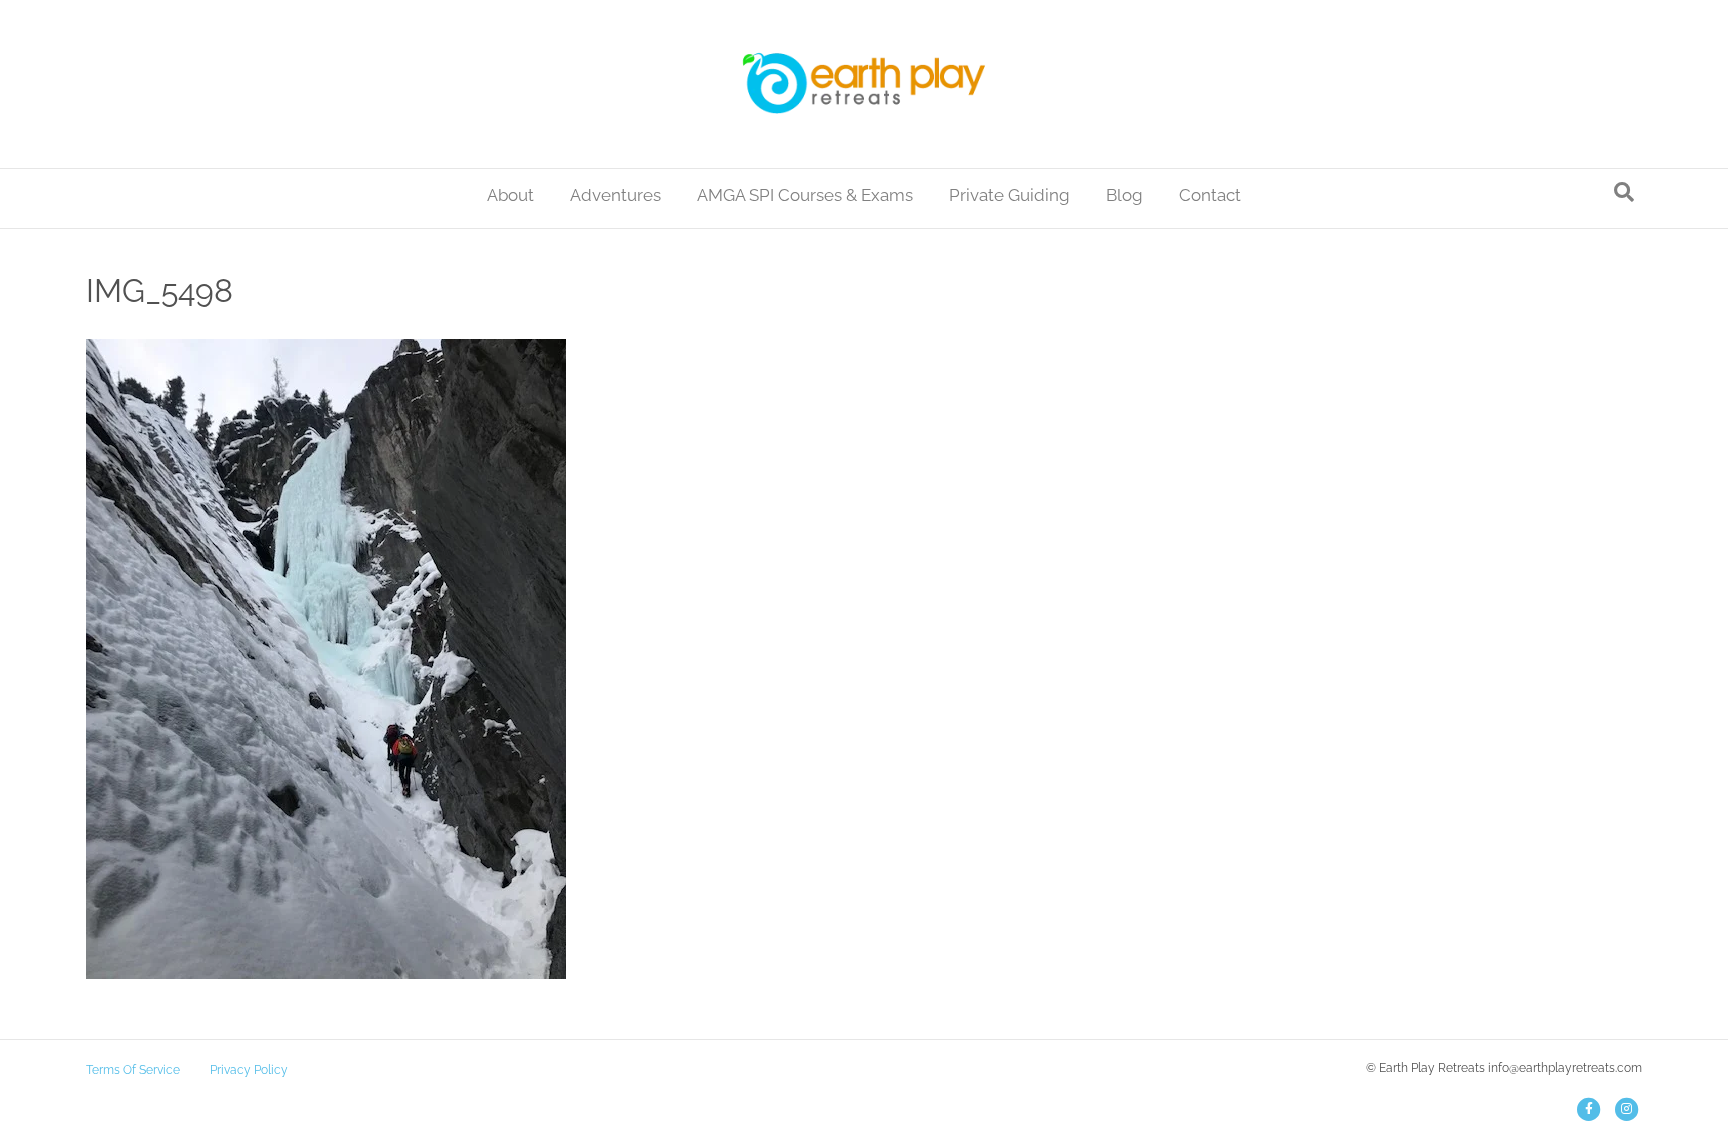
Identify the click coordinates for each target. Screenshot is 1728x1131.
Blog (1124, 195)
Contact (1210, 195)
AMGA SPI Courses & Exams (805, 195)
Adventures (615, 195)
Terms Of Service (133, 1070)
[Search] (1624, 192)
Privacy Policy (249, 1070)
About (510, 195)
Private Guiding (1009, 195)
